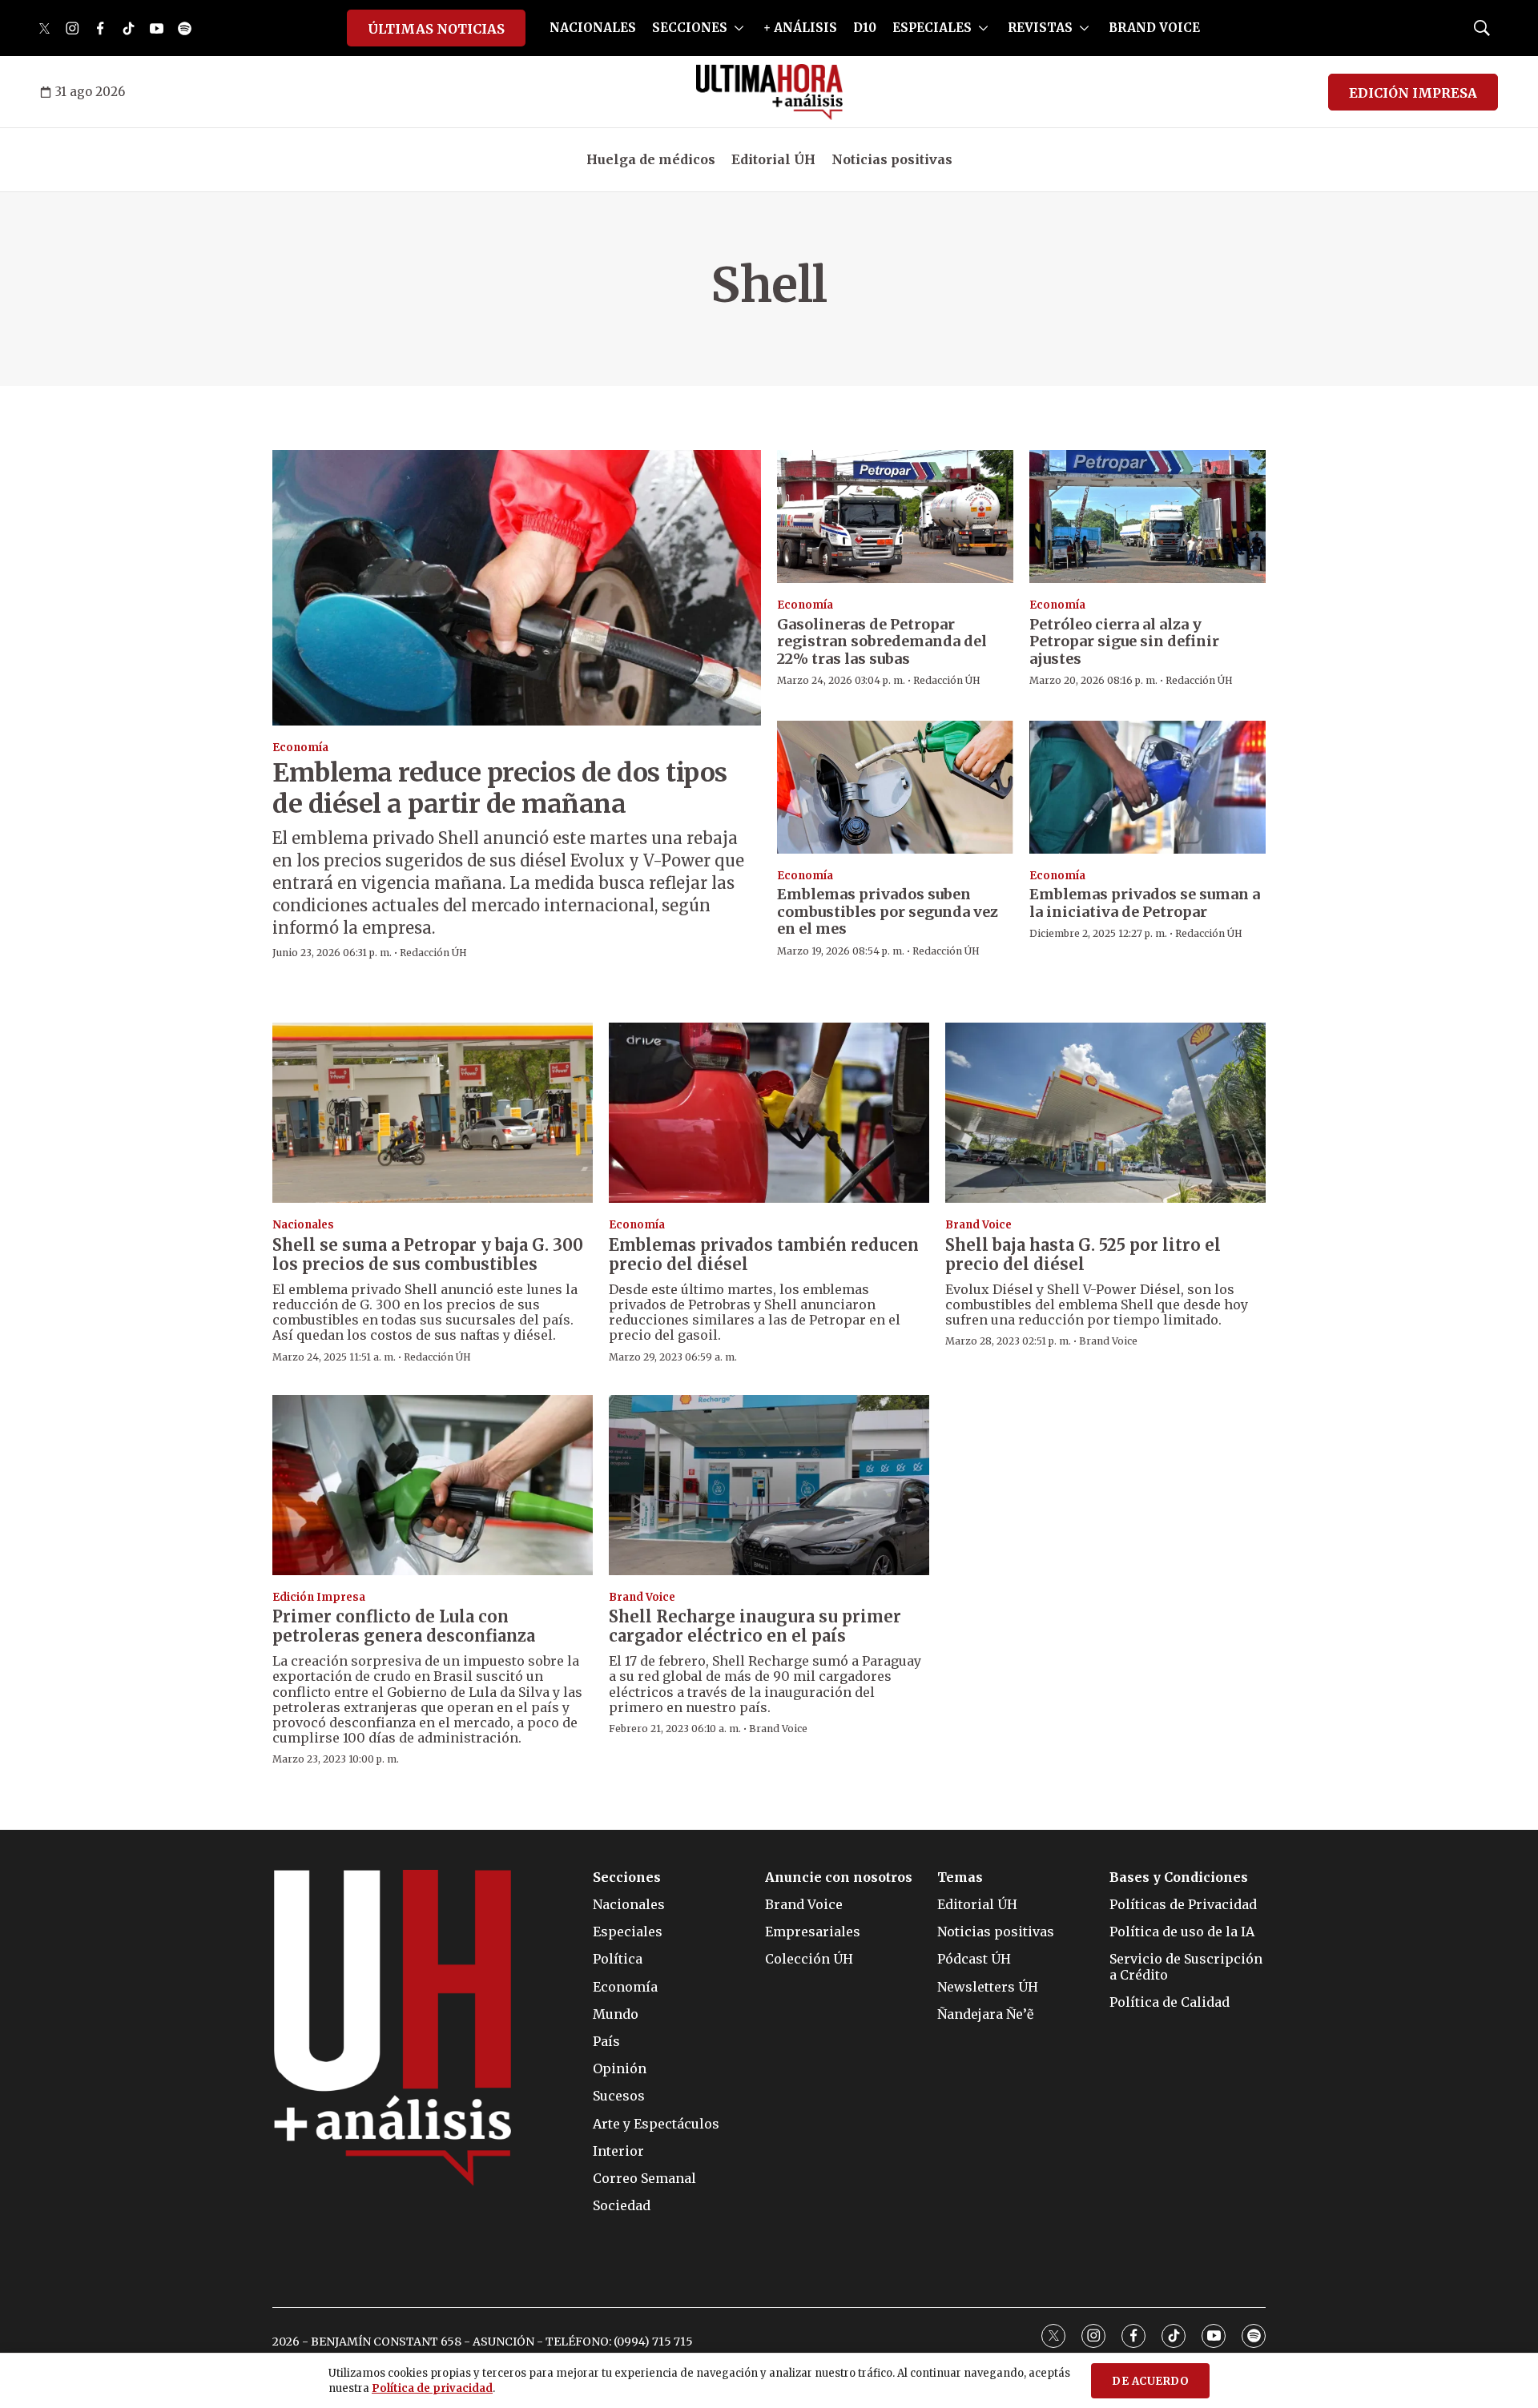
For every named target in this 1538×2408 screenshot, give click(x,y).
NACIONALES (593, 28)
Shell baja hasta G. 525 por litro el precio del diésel (1083, 1254)
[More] (739, 28)
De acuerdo (1150, 2381)
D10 (865, 28)
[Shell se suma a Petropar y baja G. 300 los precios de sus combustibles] (433, 1113)
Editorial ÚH (773, 159)
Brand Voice (978, 1225)
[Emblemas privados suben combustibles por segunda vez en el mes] (895, 787)
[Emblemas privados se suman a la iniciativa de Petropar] (1147, 787)
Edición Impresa (319, 1597)
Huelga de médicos (651, 159)
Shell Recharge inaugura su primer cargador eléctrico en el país (755, 1626)
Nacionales (303, 1225)
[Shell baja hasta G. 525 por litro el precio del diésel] (1105, 1113)
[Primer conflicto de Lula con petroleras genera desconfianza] (433, 1485)
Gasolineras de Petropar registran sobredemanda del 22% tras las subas (882, 641)
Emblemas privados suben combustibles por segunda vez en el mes (888, 911)
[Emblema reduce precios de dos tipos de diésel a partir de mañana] (517, 587)
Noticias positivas (892, 159)
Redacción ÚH (433, 953)
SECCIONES (690, 28)
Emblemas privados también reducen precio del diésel (764, 1254)
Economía (300, 748)
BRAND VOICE (1154, 28)
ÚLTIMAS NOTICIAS (436, 29)
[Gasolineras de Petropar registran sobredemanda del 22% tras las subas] (895, 517)
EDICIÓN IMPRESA (1413, 93)
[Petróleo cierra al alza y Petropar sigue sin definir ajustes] (1147, 517)
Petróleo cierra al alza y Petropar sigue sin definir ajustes (1124, 641)
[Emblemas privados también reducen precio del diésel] (769, 1113)
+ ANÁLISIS (800, 28)
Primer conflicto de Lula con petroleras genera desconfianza (404, 1626)
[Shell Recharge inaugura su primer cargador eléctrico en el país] (769, 1485)
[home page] (769, 92)
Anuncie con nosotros (839, 1877)
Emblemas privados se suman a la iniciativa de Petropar (1145, 903)
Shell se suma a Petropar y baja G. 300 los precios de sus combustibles (428, 1254)
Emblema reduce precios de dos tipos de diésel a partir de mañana (500, 788)
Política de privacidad (432, 2388)
